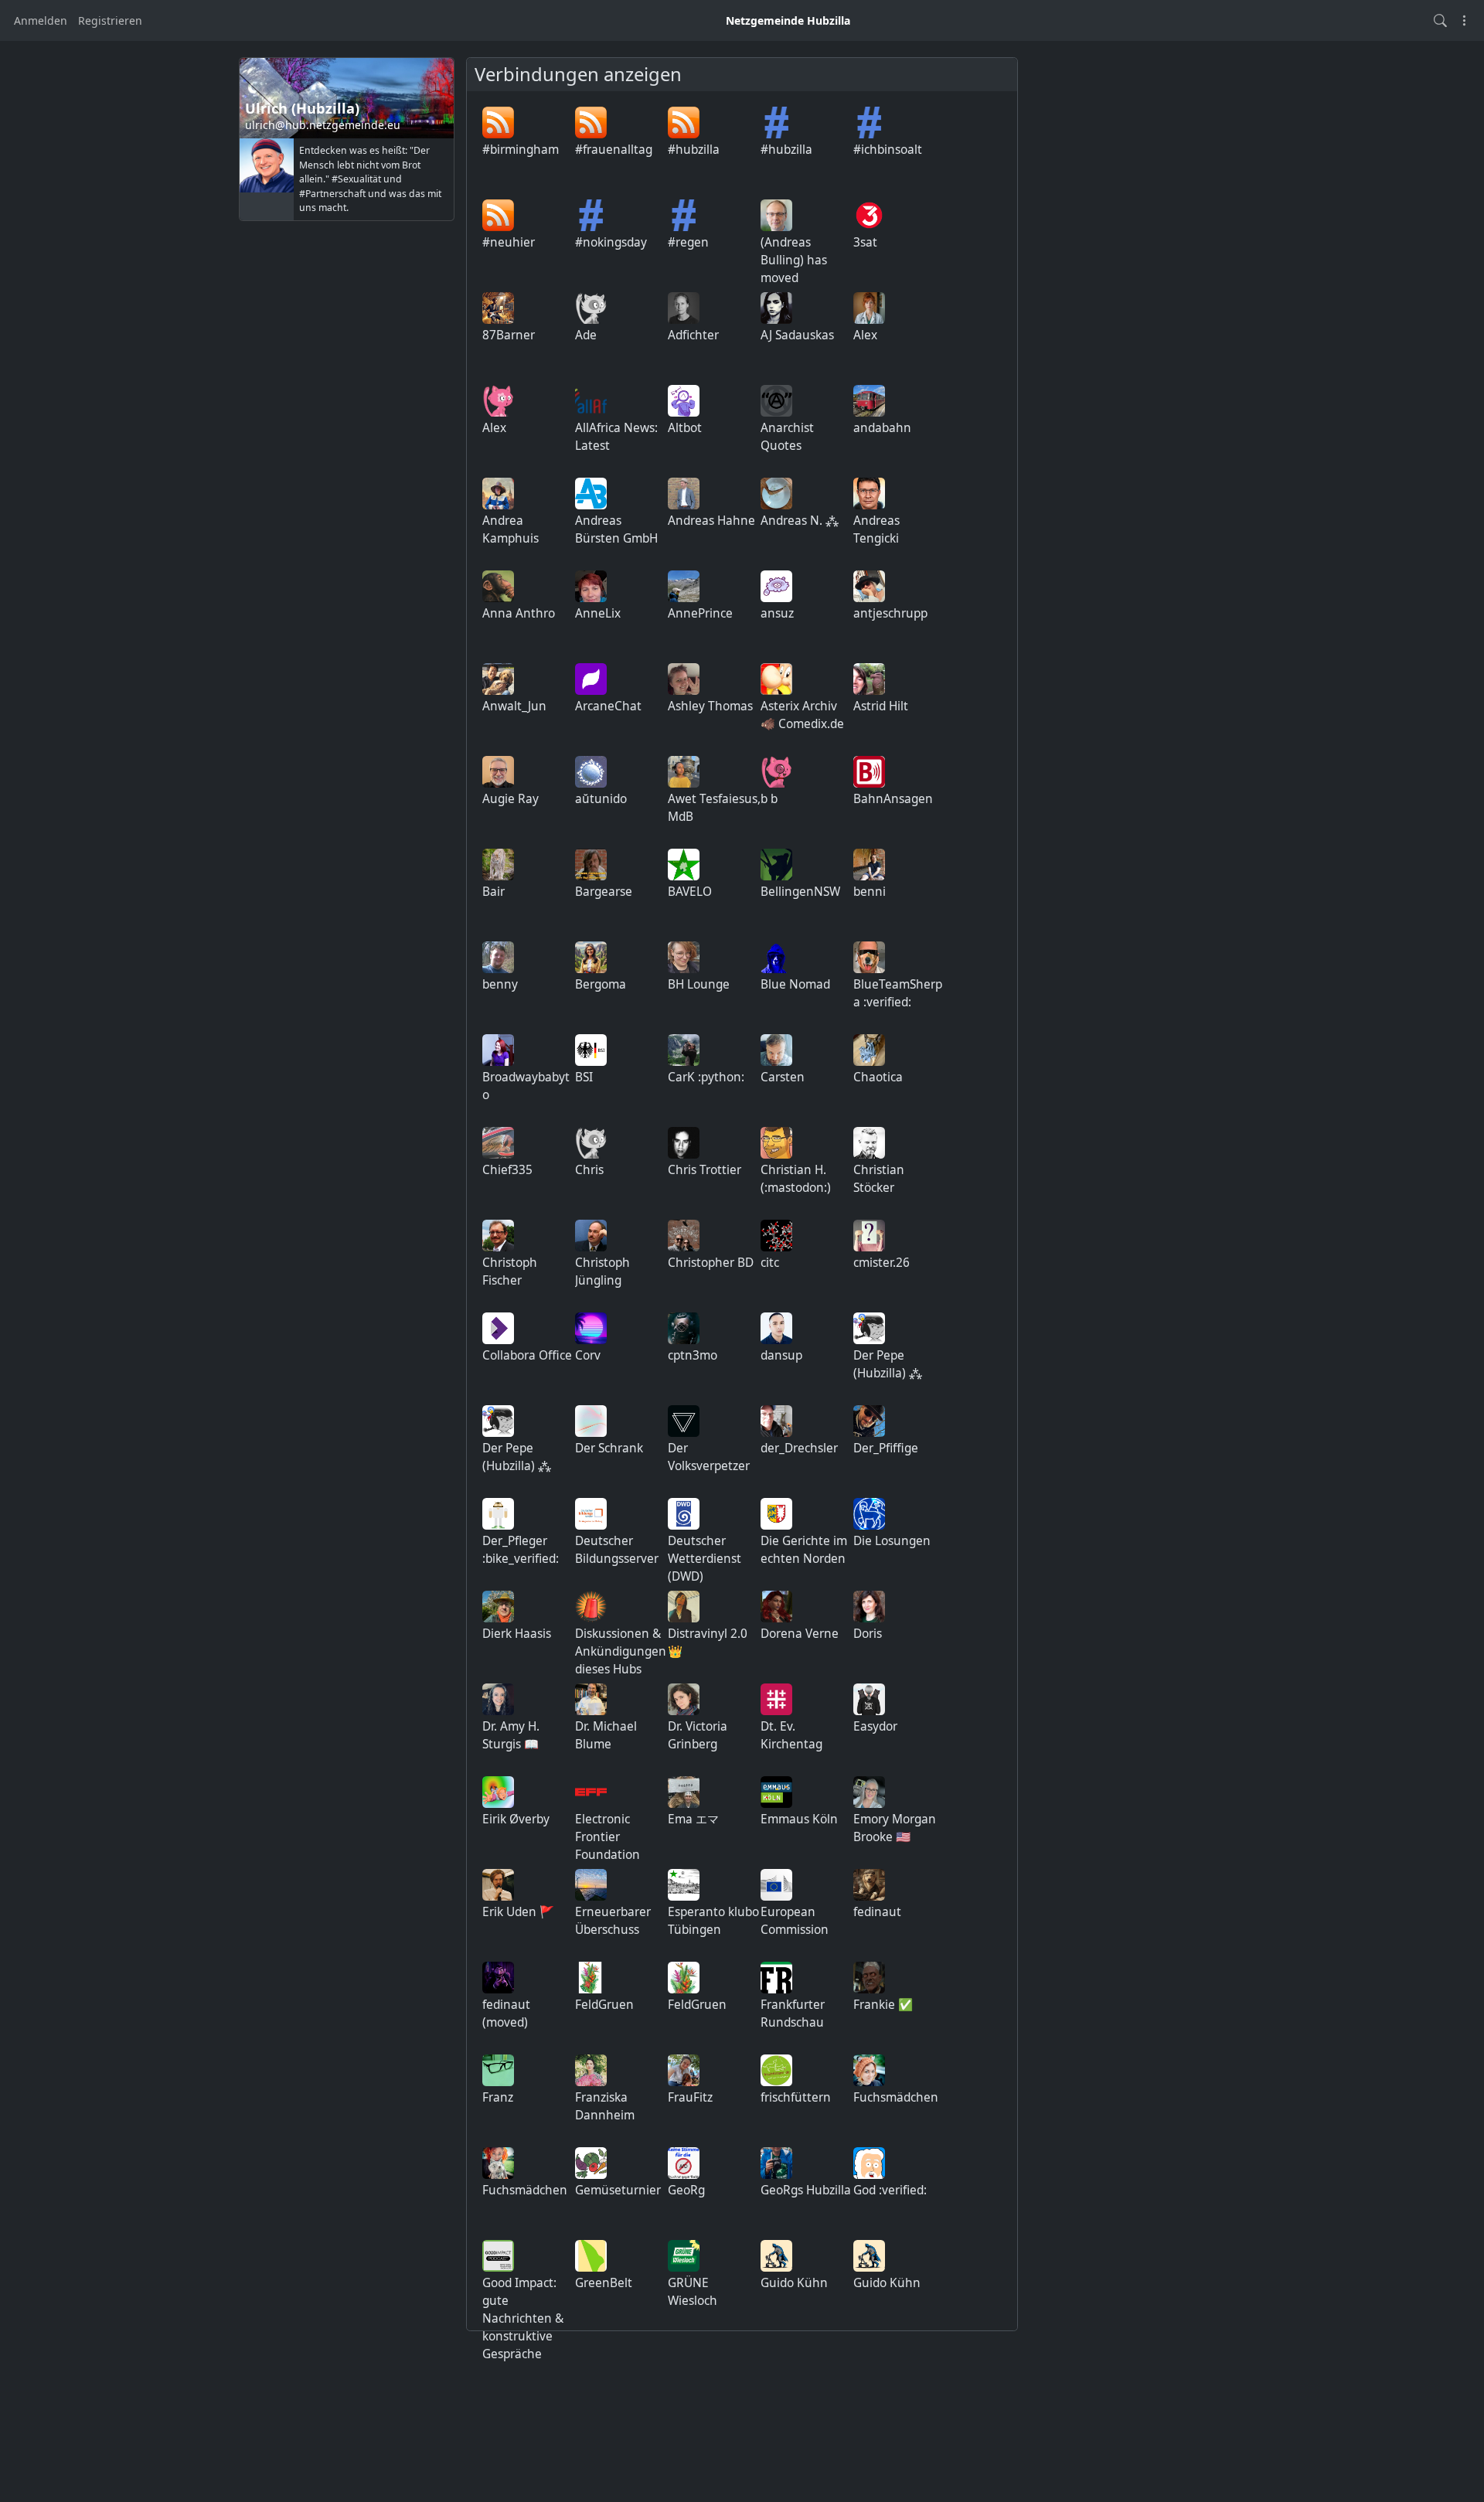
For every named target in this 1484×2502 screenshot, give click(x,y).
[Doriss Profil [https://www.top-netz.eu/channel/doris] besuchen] (869, 1607)
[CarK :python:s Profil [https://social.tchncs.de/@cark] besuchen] (684, 1050)
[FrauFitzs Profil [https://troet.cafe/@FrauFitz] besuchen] (684, 2070)
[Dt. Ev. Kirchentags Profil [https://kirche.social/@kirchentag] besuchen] (776, 1699)
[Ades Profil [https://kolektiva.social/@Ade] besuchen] (591, 308)
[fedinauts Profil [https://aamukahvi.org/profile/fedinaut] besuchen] (869, 1885)
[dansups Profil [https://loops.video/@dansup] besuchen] (776, 1328)
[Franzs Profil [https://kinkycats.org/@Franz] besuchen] (498, 2070)
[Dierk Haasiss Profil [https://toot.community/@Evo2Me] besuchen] (498, 1607)
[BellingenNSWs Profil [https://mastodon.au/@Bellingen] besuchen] (776, 865)
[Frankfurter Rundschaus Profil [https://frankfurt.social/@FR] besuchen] (776, 1978)
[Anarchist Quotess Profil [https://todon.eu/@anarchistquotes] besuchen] (776, 401)
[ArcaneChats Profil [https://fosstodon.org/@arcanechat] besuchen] (591, 679)
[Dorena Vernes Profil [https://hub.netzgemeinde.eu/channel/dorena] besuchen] (776, 1607)
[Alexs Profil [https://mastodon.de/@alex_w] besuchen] (869, 308)
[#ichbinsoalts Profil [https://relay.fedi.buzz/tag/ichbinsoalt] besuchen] (869, 123)
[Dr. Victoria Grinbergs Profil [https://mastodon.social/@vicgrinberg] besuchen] (684, 1699)
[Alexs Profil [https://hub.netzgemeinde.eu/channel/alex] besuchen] (498, 401)
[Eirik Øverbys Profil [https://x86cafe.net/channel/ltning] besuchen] (498, 1792)
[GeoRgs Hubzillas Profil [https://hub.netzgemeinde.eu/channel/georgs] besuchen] (776, 2163)
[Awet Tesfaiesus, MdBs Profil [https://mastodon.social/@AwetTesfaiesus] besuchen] (684, 772)
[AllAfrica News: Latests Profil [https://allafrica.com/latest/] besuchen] (591, 401)
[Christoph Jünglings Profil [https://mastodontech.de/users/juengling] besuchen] (591, 1236)
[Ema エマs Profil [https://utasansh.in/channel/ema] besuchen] (684, 1792)
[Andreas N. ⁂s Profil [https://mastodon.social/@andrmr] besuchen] (776, 494)
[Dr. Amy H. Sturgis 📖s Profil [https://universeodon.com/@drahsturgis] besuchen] (498, 1699)
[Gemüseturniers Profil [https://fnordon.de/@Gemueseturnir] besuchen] (591, 2163)
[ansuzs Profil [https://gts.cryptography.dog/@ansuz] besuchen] (776, 586)
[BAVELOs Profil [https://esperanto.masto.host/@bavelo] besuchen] (684, 865)
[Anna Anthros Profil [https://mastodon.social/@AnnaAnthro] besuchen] (498, 586)
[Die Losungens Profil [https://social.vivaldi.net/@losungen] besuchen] (869, 1514)
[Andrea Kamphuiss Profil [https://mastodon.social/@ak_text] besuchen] (498, 494)
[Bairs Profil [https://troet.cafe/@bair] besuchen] (498, 865)
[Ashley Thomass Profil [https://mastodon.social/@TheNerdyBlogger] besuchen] (684, 679)
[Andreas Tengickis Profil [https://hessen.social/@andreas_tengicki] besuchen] (869, 494)
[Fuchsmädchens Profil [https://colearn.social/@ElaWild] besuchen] (869, 2070)
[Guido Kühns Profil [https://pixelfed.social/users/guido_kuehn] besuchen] (776, 2256)
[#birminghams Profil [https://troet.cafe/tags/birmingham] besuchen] (498, 123)
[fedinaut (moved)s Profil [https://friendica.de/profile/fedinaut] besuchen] (498, 1978)
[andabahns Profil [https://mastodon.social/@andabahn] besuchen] (869, 401)
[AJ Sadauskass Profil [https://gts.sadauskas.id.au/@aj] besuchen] (776, 308)
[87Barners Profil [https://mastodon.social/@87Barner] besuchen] (498, 308)
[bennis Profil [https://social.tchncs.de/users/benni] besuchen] (869, 865)
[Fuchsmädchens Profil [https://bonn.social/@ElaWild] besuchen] (498, 2163)
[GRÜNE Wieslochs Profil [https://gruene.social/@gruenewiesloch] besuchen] (684, 2256)
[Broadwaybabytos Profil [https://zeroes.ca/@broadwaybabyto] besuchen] (498, 1050)
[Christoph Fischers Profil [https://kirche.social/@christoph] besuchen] (498, 1236)
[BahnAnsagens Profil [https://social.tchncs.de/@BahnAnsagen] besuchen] (869, 772)
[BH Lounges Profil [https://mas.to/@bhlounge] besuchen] (684, 957)
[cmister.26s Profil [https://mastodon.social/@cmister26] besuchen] (869, 1236)
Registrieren (110, 20)
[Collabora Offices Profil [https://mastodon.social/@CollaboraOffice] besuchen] (498, 1328)
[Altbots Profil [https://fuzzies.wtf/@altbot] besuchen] (684, 401)
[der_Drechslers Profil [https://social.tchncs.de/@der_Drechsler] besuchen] (776, 1421)
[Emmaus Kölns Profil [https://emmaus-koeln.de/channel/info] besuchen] (776, 1792)
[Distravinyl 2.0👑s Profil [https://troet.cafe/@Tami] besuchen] (684, 1607)
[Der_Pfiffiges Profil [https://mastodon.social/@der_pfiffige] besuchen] (869, 1421)
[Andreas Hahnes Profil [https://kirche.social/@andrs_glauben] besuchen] (684, 494)
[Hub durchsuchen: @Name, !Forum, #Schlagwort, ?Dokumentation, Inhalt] (1440, 20)
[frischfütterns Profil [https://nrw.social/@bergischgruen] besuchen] (776, 2070)
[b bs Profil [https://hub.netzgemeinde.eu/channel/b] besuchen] (776, 772)
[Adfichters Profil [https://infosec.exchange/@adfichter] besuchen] (684, 308)
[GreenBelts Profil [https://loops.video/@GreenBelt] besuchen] (591, 2256)
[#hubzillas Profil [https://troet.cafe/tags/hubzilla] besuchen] (684, 123)
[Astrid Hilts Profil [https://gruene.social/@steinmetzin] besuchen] (869, 679)
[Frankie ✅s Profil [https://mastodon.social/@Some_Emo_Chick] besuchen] (869, 1978)
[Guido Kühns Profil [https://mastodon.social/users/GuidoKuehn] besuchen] (869, 2256)
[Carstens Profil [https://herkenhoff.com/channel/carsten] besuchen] (776, 1050)
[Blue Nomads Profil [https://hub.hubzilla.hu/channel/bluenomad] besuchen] (776, 957)
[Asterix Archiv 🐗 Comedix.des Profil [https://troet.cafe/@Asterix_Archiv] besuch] (776, 679)
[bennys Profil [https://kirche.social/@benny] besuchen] (498, 957)
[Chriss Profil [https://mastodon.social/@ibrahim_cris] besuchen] (591, 1143)
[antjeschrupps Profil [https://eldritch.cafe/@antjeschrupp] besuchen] (869, 586)
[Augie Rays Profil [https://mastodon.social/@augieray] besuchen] (498, 772)
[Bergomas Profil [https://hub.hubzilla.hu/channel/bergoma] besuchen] (591, 957)
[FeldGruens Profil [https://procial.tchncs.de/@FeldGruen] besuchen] (684, 1978)
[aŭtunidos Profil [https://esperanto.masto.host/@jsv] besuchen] (591, 772)
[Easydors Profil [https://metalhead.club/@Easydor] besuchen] (869, 1699)
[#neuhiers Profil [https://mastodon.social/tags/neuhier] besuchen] (498, 215)
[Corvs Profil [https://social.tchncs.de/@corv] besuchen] (591, 1328)
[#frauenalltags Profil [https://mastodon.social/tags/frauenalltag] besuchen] (591, 123)
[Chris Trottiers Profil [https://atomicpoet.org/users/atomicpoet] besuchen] (684, 1143)
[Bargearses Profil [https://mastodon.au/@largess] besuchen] (591, 865)
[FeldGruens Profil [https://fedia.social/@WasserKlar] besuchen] (591, 1978)
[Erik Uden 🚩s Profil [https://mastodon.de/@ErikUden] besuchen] (498, 1885)
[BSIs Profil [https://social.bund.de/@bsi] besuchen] (591, 1050)
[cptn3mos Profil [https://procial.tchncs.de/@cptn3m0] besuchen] (684, 1328)
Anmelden (41, 20)
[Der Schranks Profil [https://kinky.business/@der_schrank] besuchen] (591, 1421)
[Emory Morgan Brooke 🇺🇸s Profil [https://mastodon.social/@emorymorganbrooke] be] (869, 1792)
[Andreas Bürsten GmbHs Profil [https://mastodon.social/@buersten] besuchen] (591, 494)
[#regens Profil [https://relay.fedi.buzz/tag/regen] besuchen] (684, 215)
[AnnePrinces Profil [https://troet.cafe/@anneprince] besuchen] (684, 586)
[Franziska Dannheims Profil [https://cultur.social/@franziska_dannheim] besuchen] (591, 2070)
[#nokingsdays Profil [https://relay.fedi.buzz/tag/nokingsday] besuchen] (591, 215)
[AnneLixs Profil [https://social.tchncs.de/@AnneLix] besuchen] (591, 586)
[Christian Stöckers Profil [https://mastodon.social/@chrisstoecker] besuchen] (869, 1143)
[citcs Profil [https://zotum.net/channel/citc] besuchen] (776, 1236)
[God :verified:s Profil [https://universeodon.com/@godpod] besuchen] (869, 2163)
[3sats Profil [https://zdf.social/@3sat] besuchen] (869, 215)
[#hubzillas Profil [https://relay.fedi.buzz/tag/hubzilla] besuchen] (776, 123)
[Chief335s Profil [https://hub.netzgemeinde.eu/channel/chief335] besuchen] (498, 1143)
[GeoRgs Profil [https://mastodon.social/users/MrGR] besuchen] (684, 2163)
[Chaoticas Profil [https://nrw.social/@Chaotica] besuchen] (869, 1050)
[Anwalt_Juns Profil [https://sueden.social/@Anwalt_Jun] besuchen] (498, 679)
